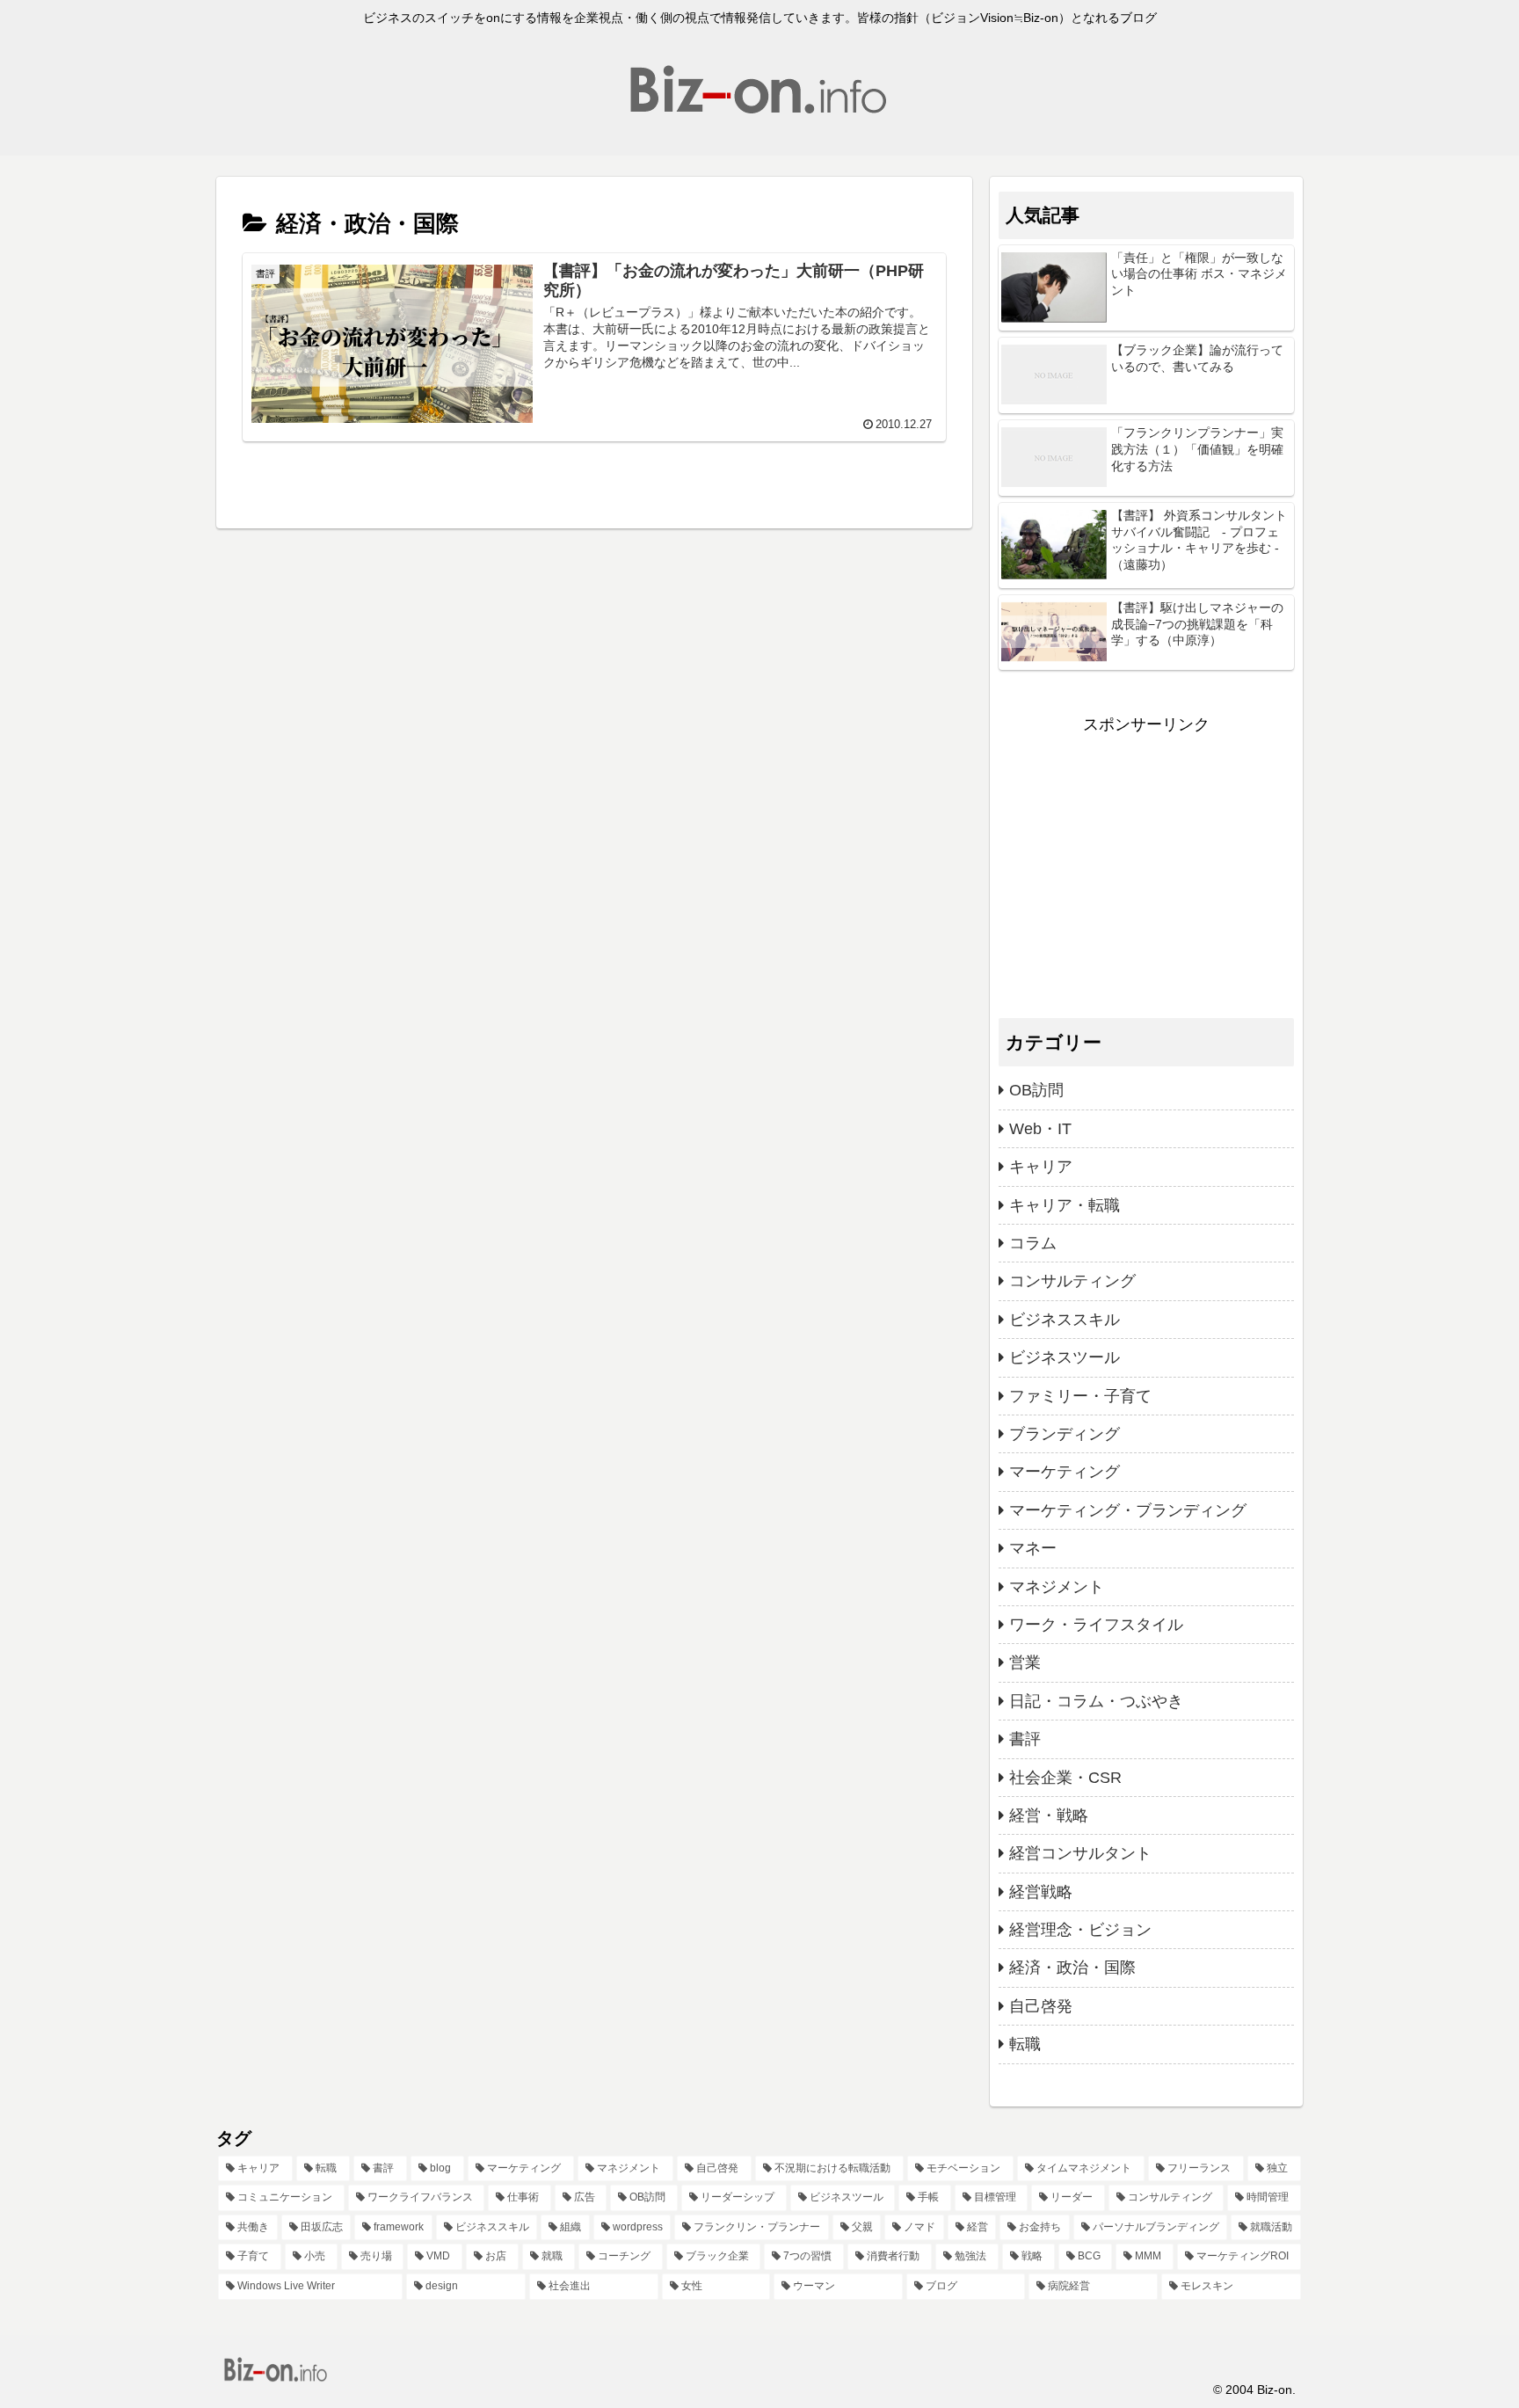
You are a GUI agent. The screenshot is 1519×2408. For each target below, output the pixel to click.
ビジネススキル (1065, 1320)
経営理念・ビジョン (1080, 1930)
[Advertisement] (1146, 862)
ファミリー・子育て (1080, 1396)
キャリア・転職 (1065, 1205)
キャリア (1041, 1167)
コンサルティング (1072, 1281)
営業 (1025, 1662)
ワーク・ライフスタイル (1096, 1625)
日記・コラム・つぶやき (1096, 1701)
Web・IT (1040, 1129)
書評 (1025, 1739)
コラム (1033, 1243)
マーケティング (1065, 1472)
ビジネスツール (1065, 1357)
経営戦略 (1041, 1892)
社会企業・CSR (1065, 1778)
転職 (1025, 2044)
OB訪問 (1036, 1090)
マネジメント (1057, 1587)
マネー (1033, 1548)
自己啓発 (1041, 2006)
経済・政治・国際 (1072, 1968)
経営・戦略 (1049, 1815)
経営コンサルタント (1080, 1853)
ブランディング (1065, 1434)
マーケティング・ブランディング (1128, 1510)
